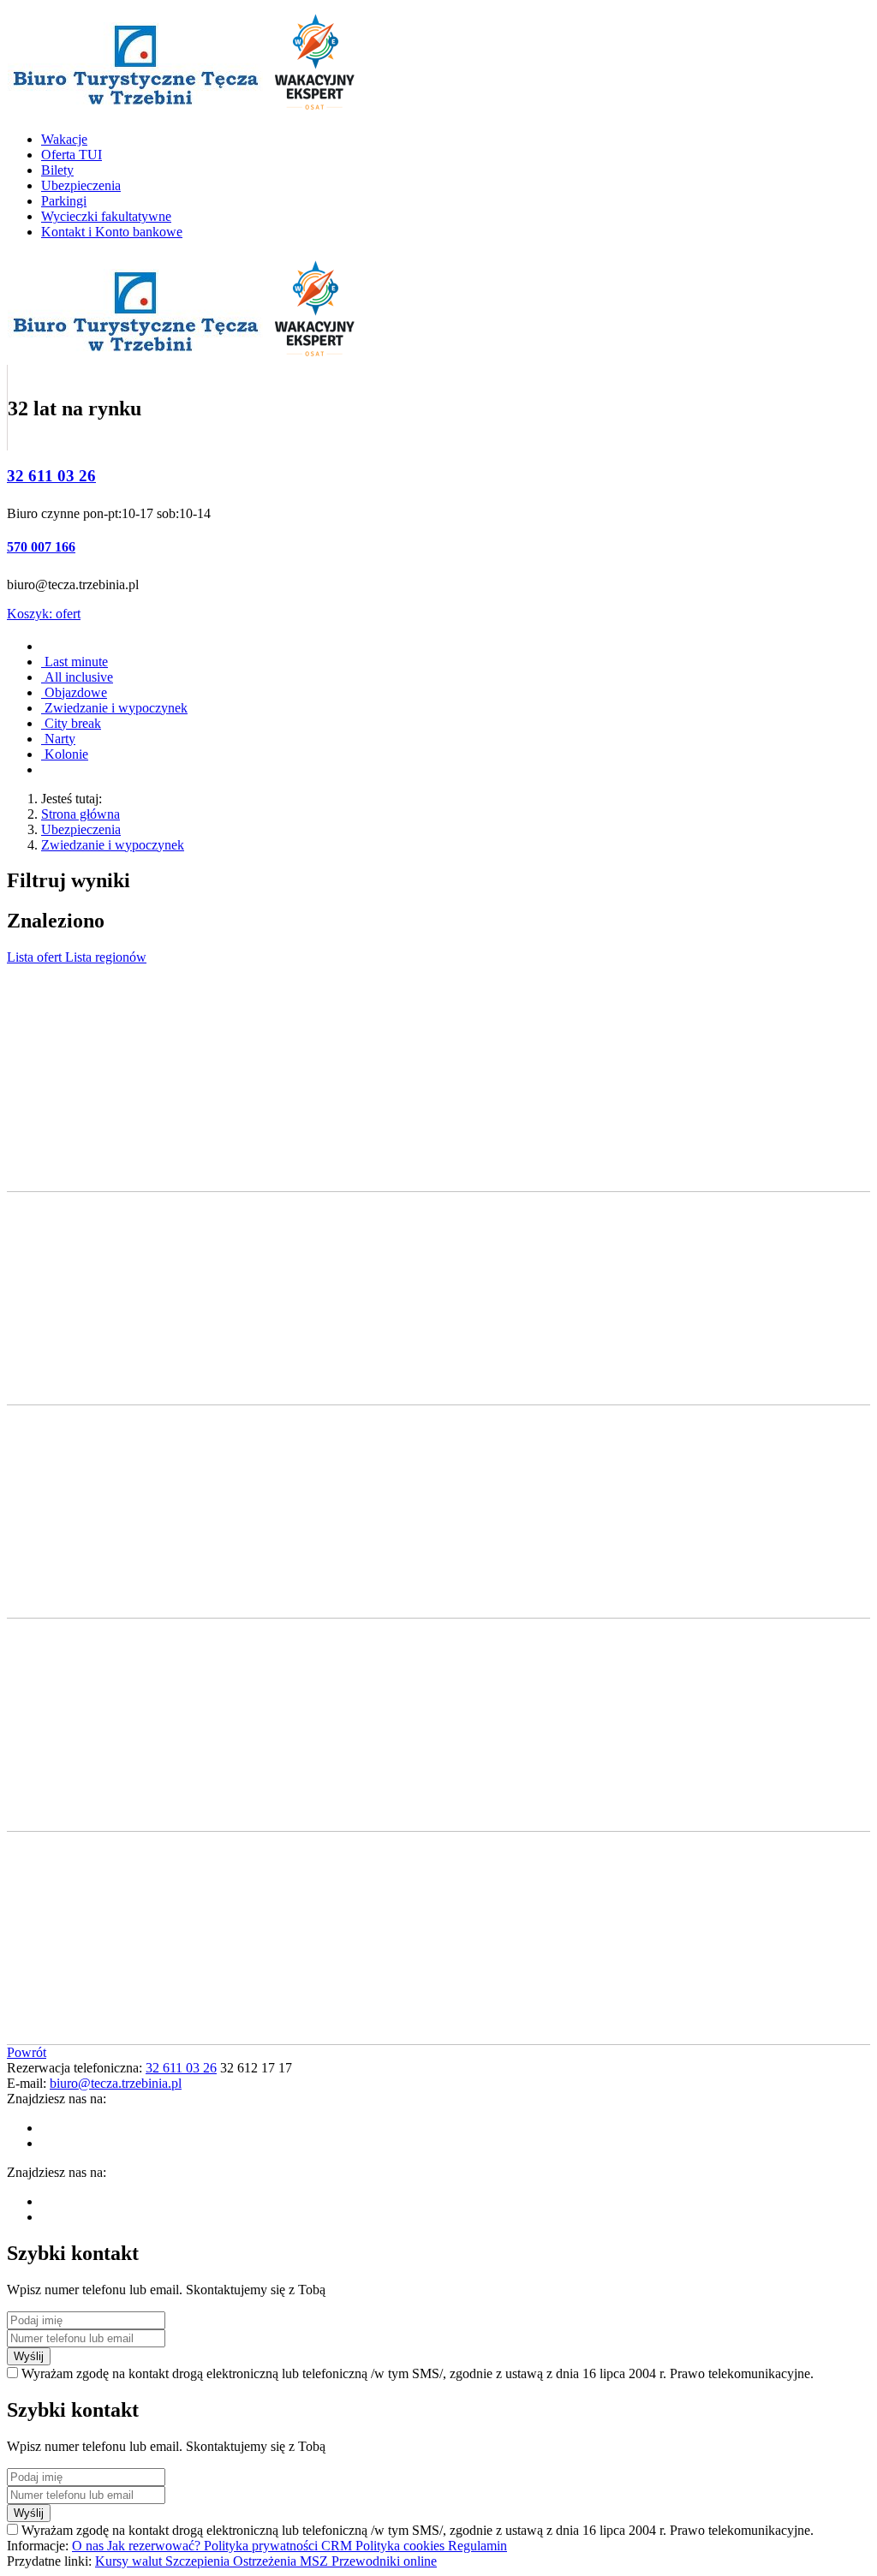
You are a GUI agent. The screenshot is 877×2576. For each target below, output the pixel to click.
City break (71, 723)
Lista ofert (36, 957)
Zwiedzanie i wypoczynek (114, 708)
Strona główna (81, 814)
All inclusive (77, 677)
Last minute (75, 662)
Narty (58, 739)
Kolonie (65, 754)
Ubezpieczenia (81, 829)
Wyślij (29, 2356)
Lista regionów (106, 957)
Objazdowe (74, 692)
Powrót (27, 2052)
